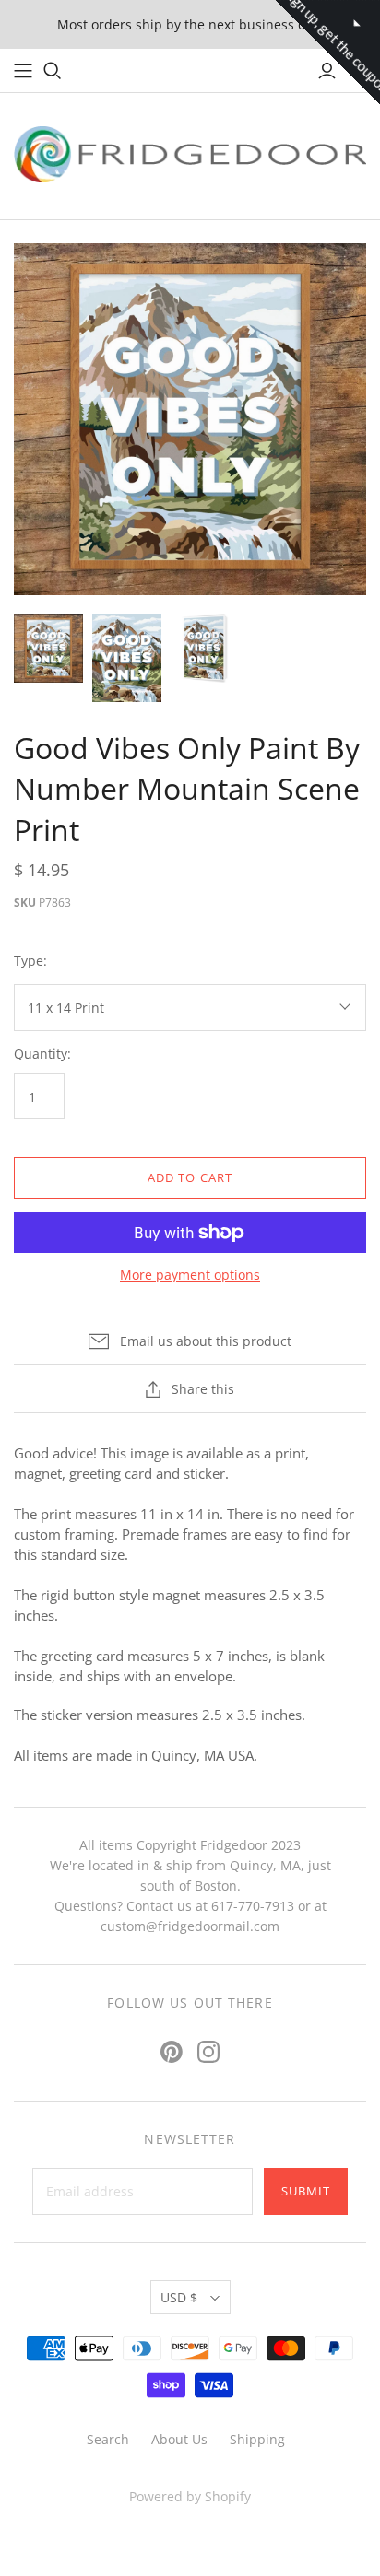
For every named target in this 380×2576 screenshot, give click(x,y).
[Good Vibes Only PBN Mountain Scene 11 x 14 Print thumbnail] (48, 648)
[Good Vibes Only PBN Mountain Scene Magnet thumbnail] (127, 658)
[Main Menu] (23, 71)
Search (108, 2439)
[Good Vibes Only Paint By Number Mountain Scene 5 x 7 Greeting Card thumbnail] (205, 648)
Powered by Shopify (190, 2496)
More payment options (190, 1275)
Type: (30, 960)
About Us (179, 2439)
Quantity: (42, 1054)
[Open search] (53, 71)
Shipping (257, 2439)
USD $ (179, 2297)
